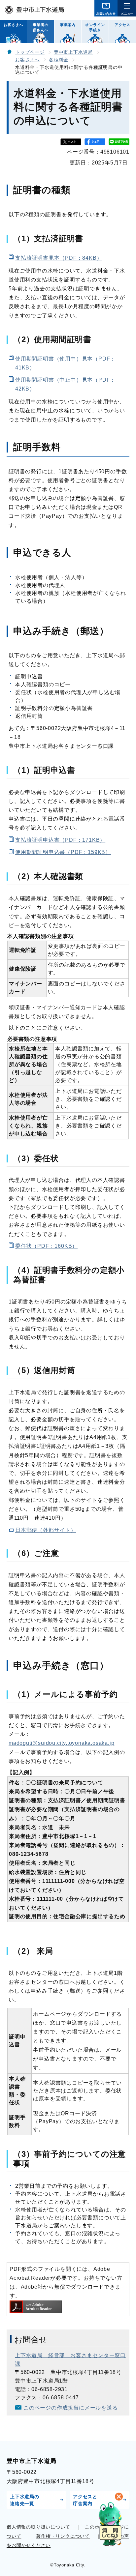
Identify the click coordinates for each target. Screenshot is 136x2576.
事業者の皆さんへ (40, 27)
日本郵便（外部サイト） (46, 1530)
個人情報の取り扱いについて (38, 2527)
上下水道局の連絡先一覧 (25, 2500)
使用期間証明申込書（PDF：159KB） (63, 852)
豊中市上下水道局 (73, 52)
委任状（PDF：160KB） (46, 1246)
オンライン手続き (95, 27)
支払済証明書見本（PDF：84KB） (59, 258)
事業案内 (68, 25)
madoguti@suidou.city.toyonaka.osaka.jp (61, 1743)
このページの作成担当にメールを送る (71, 2408)
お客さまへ (13, 25)
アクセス (122, 25)
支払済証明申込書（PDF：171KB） (60, 840)
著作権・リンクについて (63, 2536)
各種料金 (59, 60)
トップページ (30, 52)
